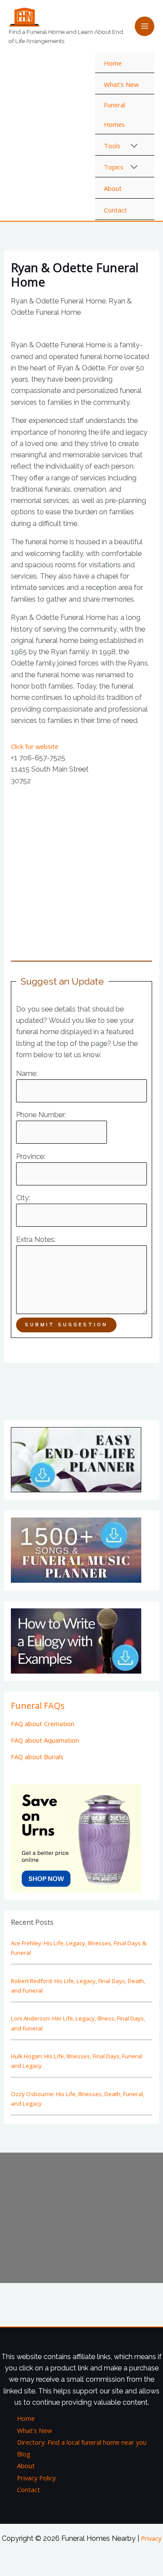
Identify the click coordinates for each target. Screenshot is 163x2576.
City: (23, 1198)
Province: (31, 1157)
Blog (24, 2454)
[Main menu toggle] (145, 26)
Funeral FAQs (38, 1706)
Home (113, 63)
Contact (115, 210)
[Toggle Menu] (135, 146)
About (113, 188)
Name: (27, 1073)
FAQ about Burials (37, 1757)
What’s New (121, 84)
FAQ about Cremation (43, 1724)
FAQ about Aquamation (45, 1740)
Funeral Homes (115, 114)
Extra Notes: (36, 1240)
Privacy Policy (36, 2478)
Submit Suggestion (66, 1325)
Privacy (151, 2538)
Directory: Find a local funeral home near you (82, 2442)
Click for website (35, 746)
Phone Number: (41, 1115)
